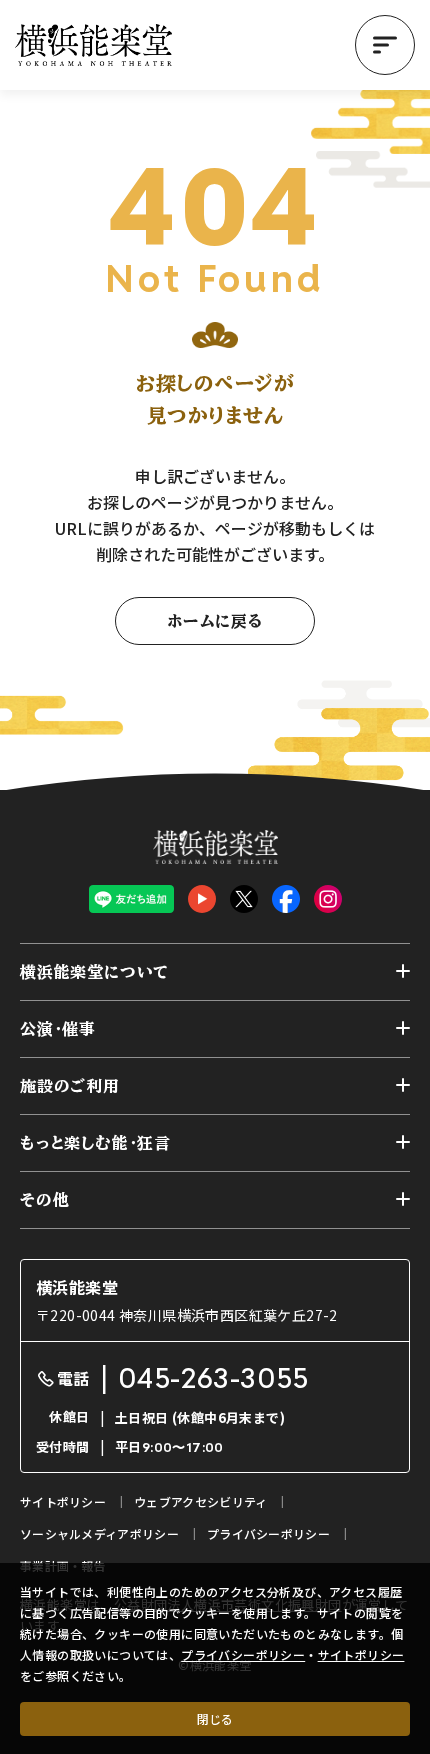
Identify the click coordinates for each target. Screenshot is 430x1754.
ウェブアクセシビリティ (200, 1501)
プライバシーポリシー (243, 1654)
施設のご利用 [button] (70, 1086)
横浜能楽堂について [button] (94, 972)
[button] (385, 45)
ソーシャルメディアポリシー (99, 1533)
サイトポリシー (361, 1654)
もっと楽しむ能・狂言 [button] (95, 1143)
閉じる (215, 1718)
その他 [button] (44, 1200)
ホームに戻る (215, 621)
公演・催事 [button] (58, 1029)
